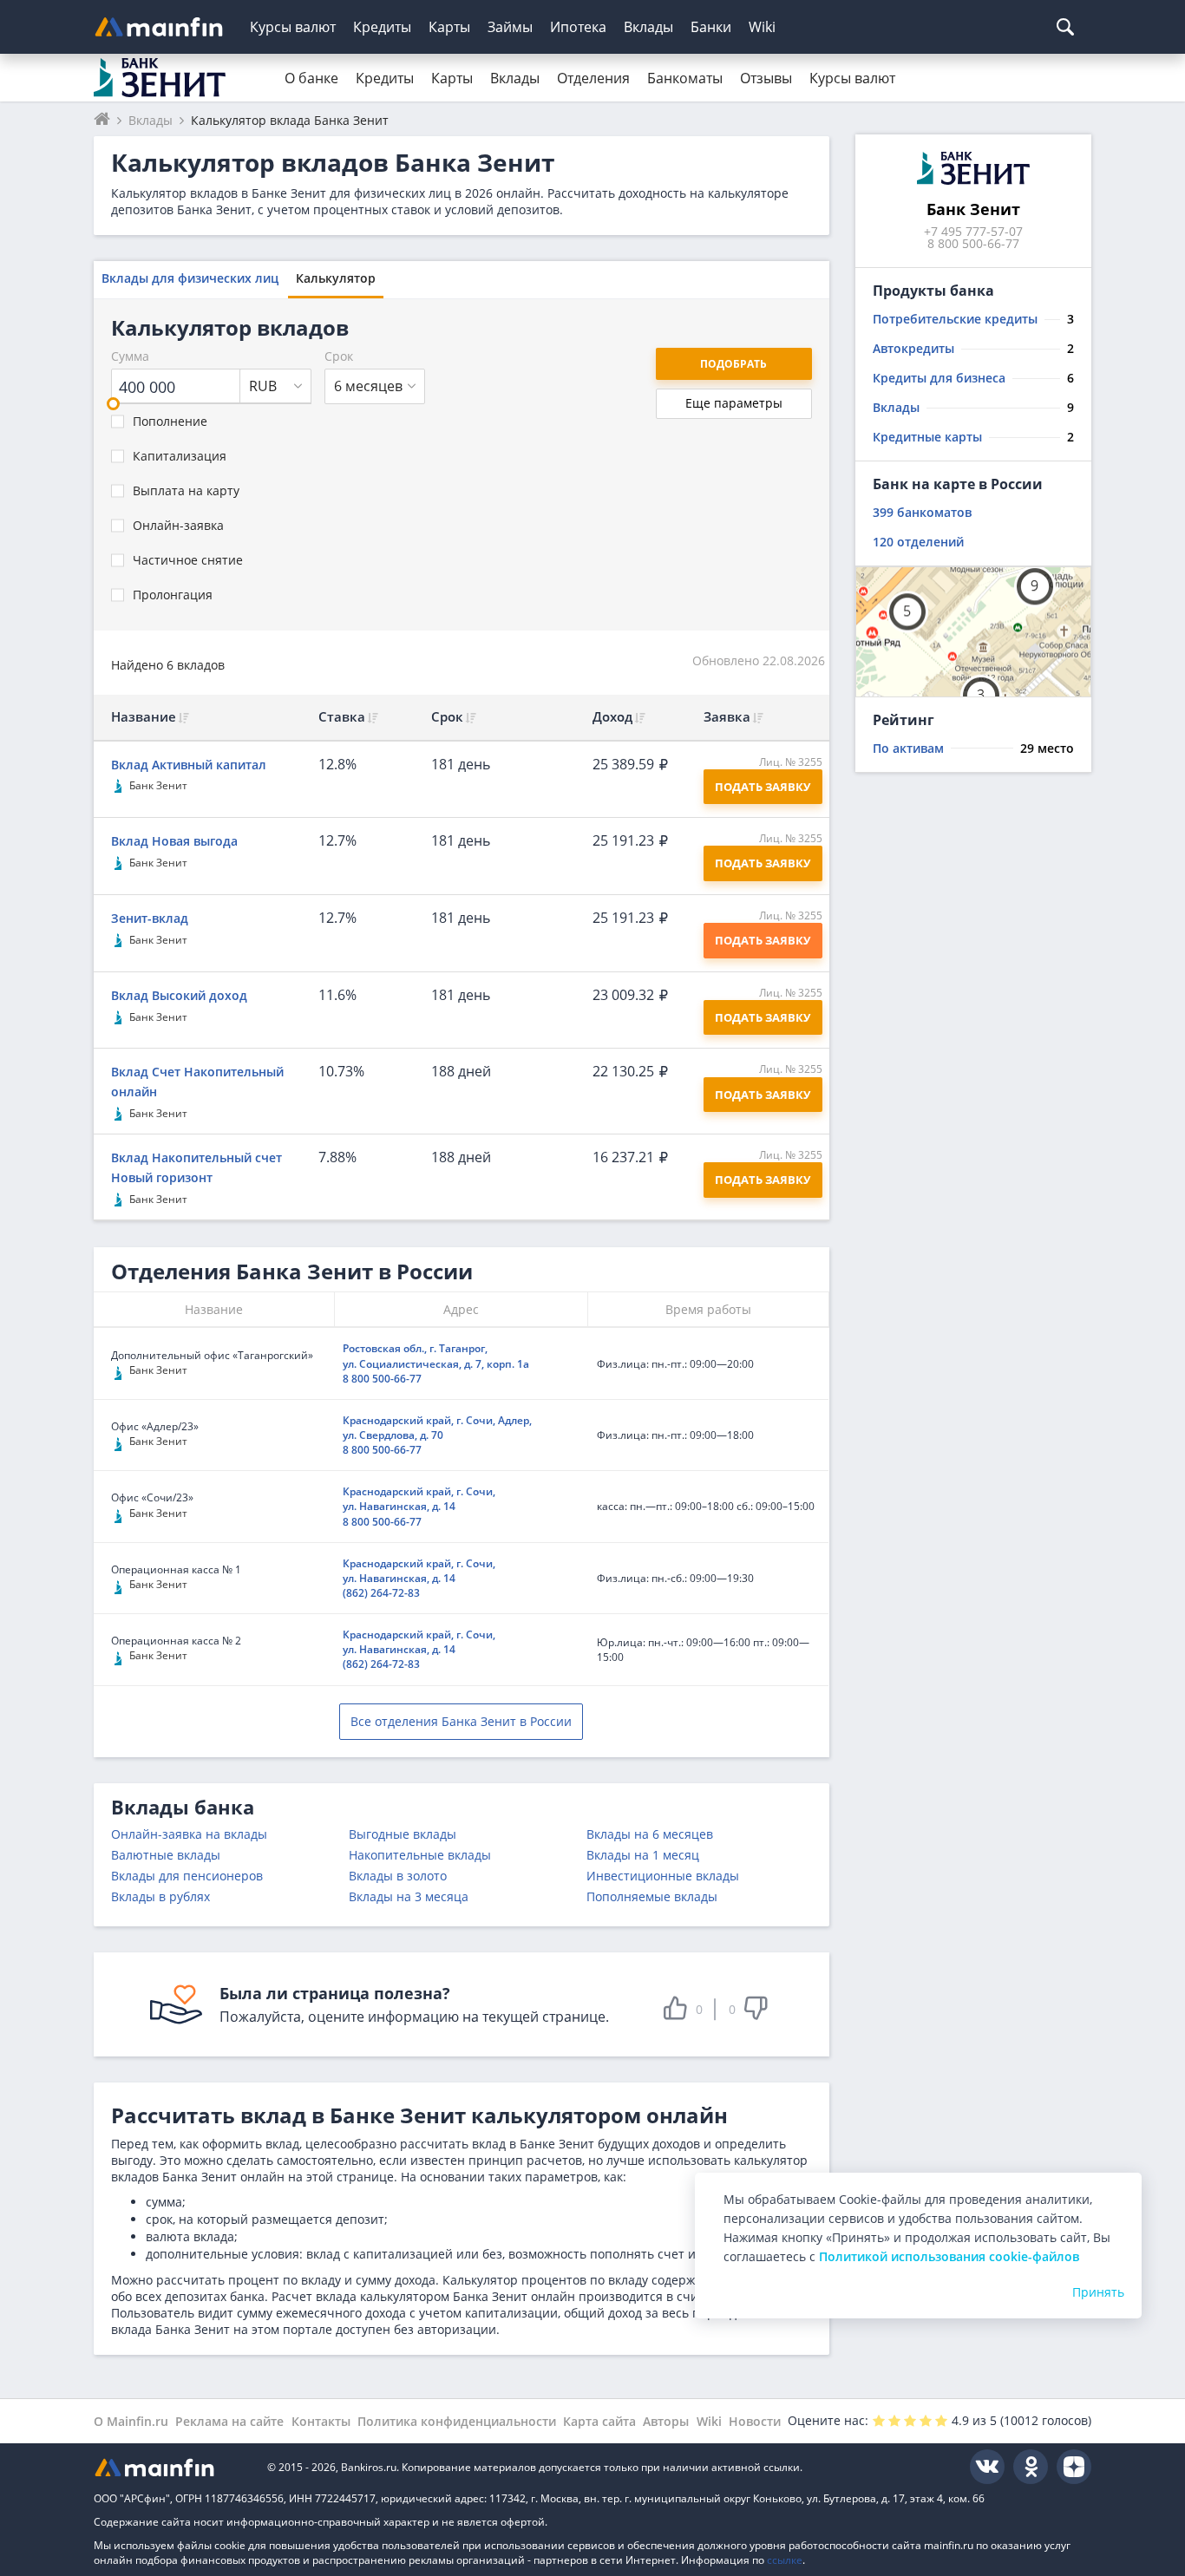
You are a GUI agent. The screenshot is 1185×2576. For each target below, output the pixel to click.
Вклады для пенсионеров (187, 1876)
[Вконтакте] (987, 2467)
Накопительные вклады (420, 1855)
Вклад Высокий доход (179, 995)
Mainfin (172, 2467)
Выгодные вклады (403, 1834)
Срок (339, 356)
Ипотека (578, 27)
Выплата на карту (186, 490)
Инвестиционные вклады (663, 1876)
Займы (510, 27)
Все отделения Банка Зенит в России (461, 1721)
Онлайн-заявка (178, 525)
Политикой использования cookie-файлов (949, 2256)
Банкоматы (685, 78)
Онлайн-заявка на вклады (189, 1834)
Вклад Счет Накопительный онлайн (197, 1082)
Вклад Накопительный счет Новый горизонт (196, 1167)
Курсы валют (293, 27)
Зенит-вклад (150, 918)
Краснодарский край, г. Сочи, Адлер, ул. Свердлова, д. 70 (437, 1428)
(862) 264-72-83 (381, 1593)
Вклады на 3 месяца (409, 1896)
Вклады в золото (398, 1876)
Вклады (648, 27)
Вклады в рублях (160, 1896)
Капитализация (180, 456)
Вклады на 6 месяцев (650, 1834)
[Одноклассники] (1031, 2467)
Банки (711, 27)
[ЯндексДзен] (1074, 2467)
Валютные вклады (166, 1855)
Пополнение (170, 421)
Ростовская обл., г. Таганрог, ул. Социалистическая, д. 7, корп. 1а (436, 1356)
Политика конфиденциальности (457, 2421)
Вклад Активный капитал (189, 765)
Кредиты (382, 27)
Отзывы (766, 78)
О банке (311, 78)
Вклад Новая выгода (174, 841)
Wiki (762, 27)
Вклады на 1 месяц (643, 1855)
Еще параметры (734, 403)
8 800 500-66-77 (382, 1379)
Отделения (593, 78)
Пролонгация (173, 595)
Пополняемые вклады (652, 1896)
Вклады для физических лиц (190, 278)
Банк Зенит (158, 785)
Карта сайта (599, 2421)
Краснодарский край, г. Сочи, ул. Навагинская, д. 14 (419, 1499)
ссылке (785, 2560)
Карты (449, 27)
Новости (755, 2421)
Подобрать (733, 364)
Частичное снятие (188, 560)
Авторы (666, 2421)
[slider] (113, 404)
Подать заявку (763, 940)
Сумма (130, 356)
